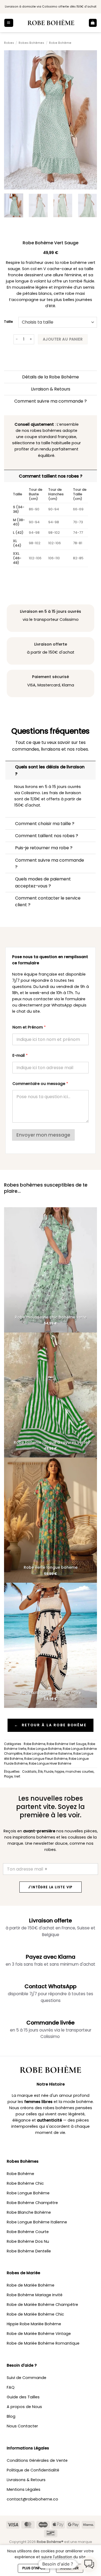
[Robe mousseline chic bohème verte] (50, 1270)
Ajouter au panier (63, 339)
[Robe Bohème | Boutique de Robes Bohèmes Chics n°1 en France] (51, 23)
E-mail (20, 1056)
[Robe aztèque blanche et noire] (50, 1645)
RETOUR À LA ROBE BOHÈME (50, 1725)
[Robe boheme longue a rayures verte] (50, 1395)
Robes (9, 43)
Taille (8, 322)
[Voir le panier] (93, 23)
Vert (17, 1776)
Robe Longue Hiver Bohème (50, 1764)
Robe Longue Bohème (44, 1749)
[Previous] (13, 120)
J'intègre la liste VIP (51, 1887)
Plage (8, 1776)
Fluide (49, 1772)
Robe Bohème (60, 43)
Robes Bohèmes (31, 43)
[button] (9, 23)
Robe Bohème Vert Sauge (66, 1744)
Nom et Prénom (29, 1027)
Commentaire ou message (40, 1084)
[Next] (88, 120)
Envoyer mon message (43, 1135)
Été (40, 1772)
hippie (59, 1772)
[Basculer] (10, 767)
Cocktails (29, 1772)
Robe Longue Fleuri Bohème (46, 1759)
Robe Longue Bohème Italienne (48, 1754)
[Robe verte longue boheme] (50, 1520)
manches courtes (80, 1772)
